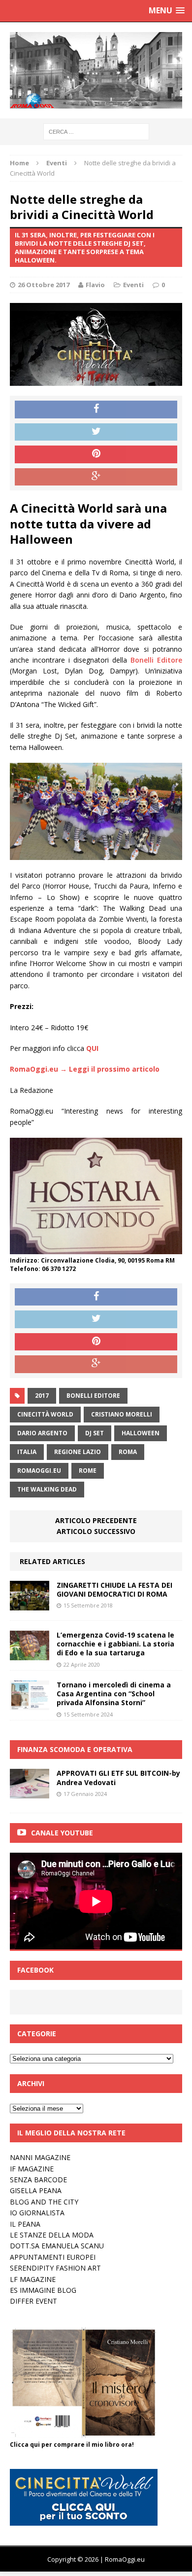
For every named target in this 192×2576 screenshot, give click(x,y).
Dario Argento (42, 1433)
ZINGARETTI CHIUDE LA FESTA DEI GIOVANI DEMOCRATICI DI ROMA (114, 1589)
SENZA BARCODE (38, 2180)
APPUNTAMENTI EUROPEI (53, 2257)
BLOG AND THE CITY (44, 2202)
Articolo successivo (96, 1531)
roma (128, 1452)
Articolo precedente (96, 1520)
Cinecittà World (45, 1414)
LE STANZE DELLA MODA (52, 2235)
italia (27, 1452)
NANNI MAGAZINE (40, 2157)
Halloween (141, 1433)
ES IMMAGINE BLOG (43, 2290)
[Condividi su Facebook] (96, 410)
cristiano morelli (122, 1414)
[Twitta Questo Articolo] (96, 432)
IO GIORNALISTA (37, 2213)
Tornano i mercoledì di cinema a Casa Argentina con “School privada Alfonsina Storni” (114, 1694)
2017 (42, 1396)
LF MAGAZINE (33, 2279)
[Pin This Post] (96, 454)
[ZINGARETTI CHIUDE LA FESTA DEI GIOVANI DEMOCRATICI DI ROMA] (30, 1605)
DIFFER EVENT (33, 2301)
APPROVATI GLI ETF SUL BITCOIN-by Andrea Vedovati (118, 1777)
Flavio (95, 285)
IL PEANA (25, 2224)
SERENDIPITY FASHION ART (55, 2268)
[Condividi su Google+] (96, 477)
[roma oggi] (96, 70)
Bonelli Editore (156, 660)
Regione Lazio (78, 1452)
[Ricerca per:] (96, 131)
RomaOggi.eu (39, 1471)
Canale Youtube (62, 1833)
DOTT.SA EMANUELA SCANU (57, 2246)
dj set (95, 1433)
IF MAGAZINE (32, 2169)
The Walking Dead (47, 1489)
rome (88, 1471)
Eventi (133, 285)
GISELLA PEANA (36, 2190)
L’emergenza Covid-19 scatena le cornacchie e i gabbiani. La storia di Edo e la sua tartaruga (115, 1644)
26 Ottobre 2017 (44, 285)
